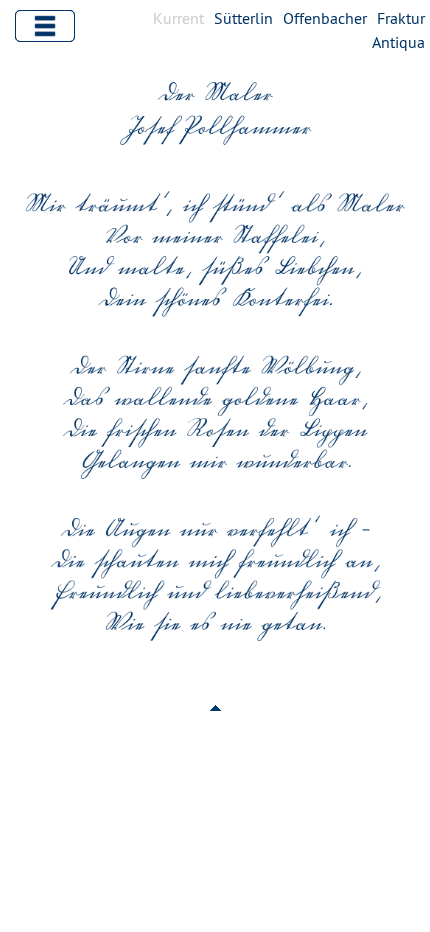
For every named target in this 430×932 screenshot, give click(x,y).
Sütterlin (243, 18)
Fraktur (401, 18)
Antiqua (398, 42)
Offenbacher (325, 18)
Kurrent (178, 18)
